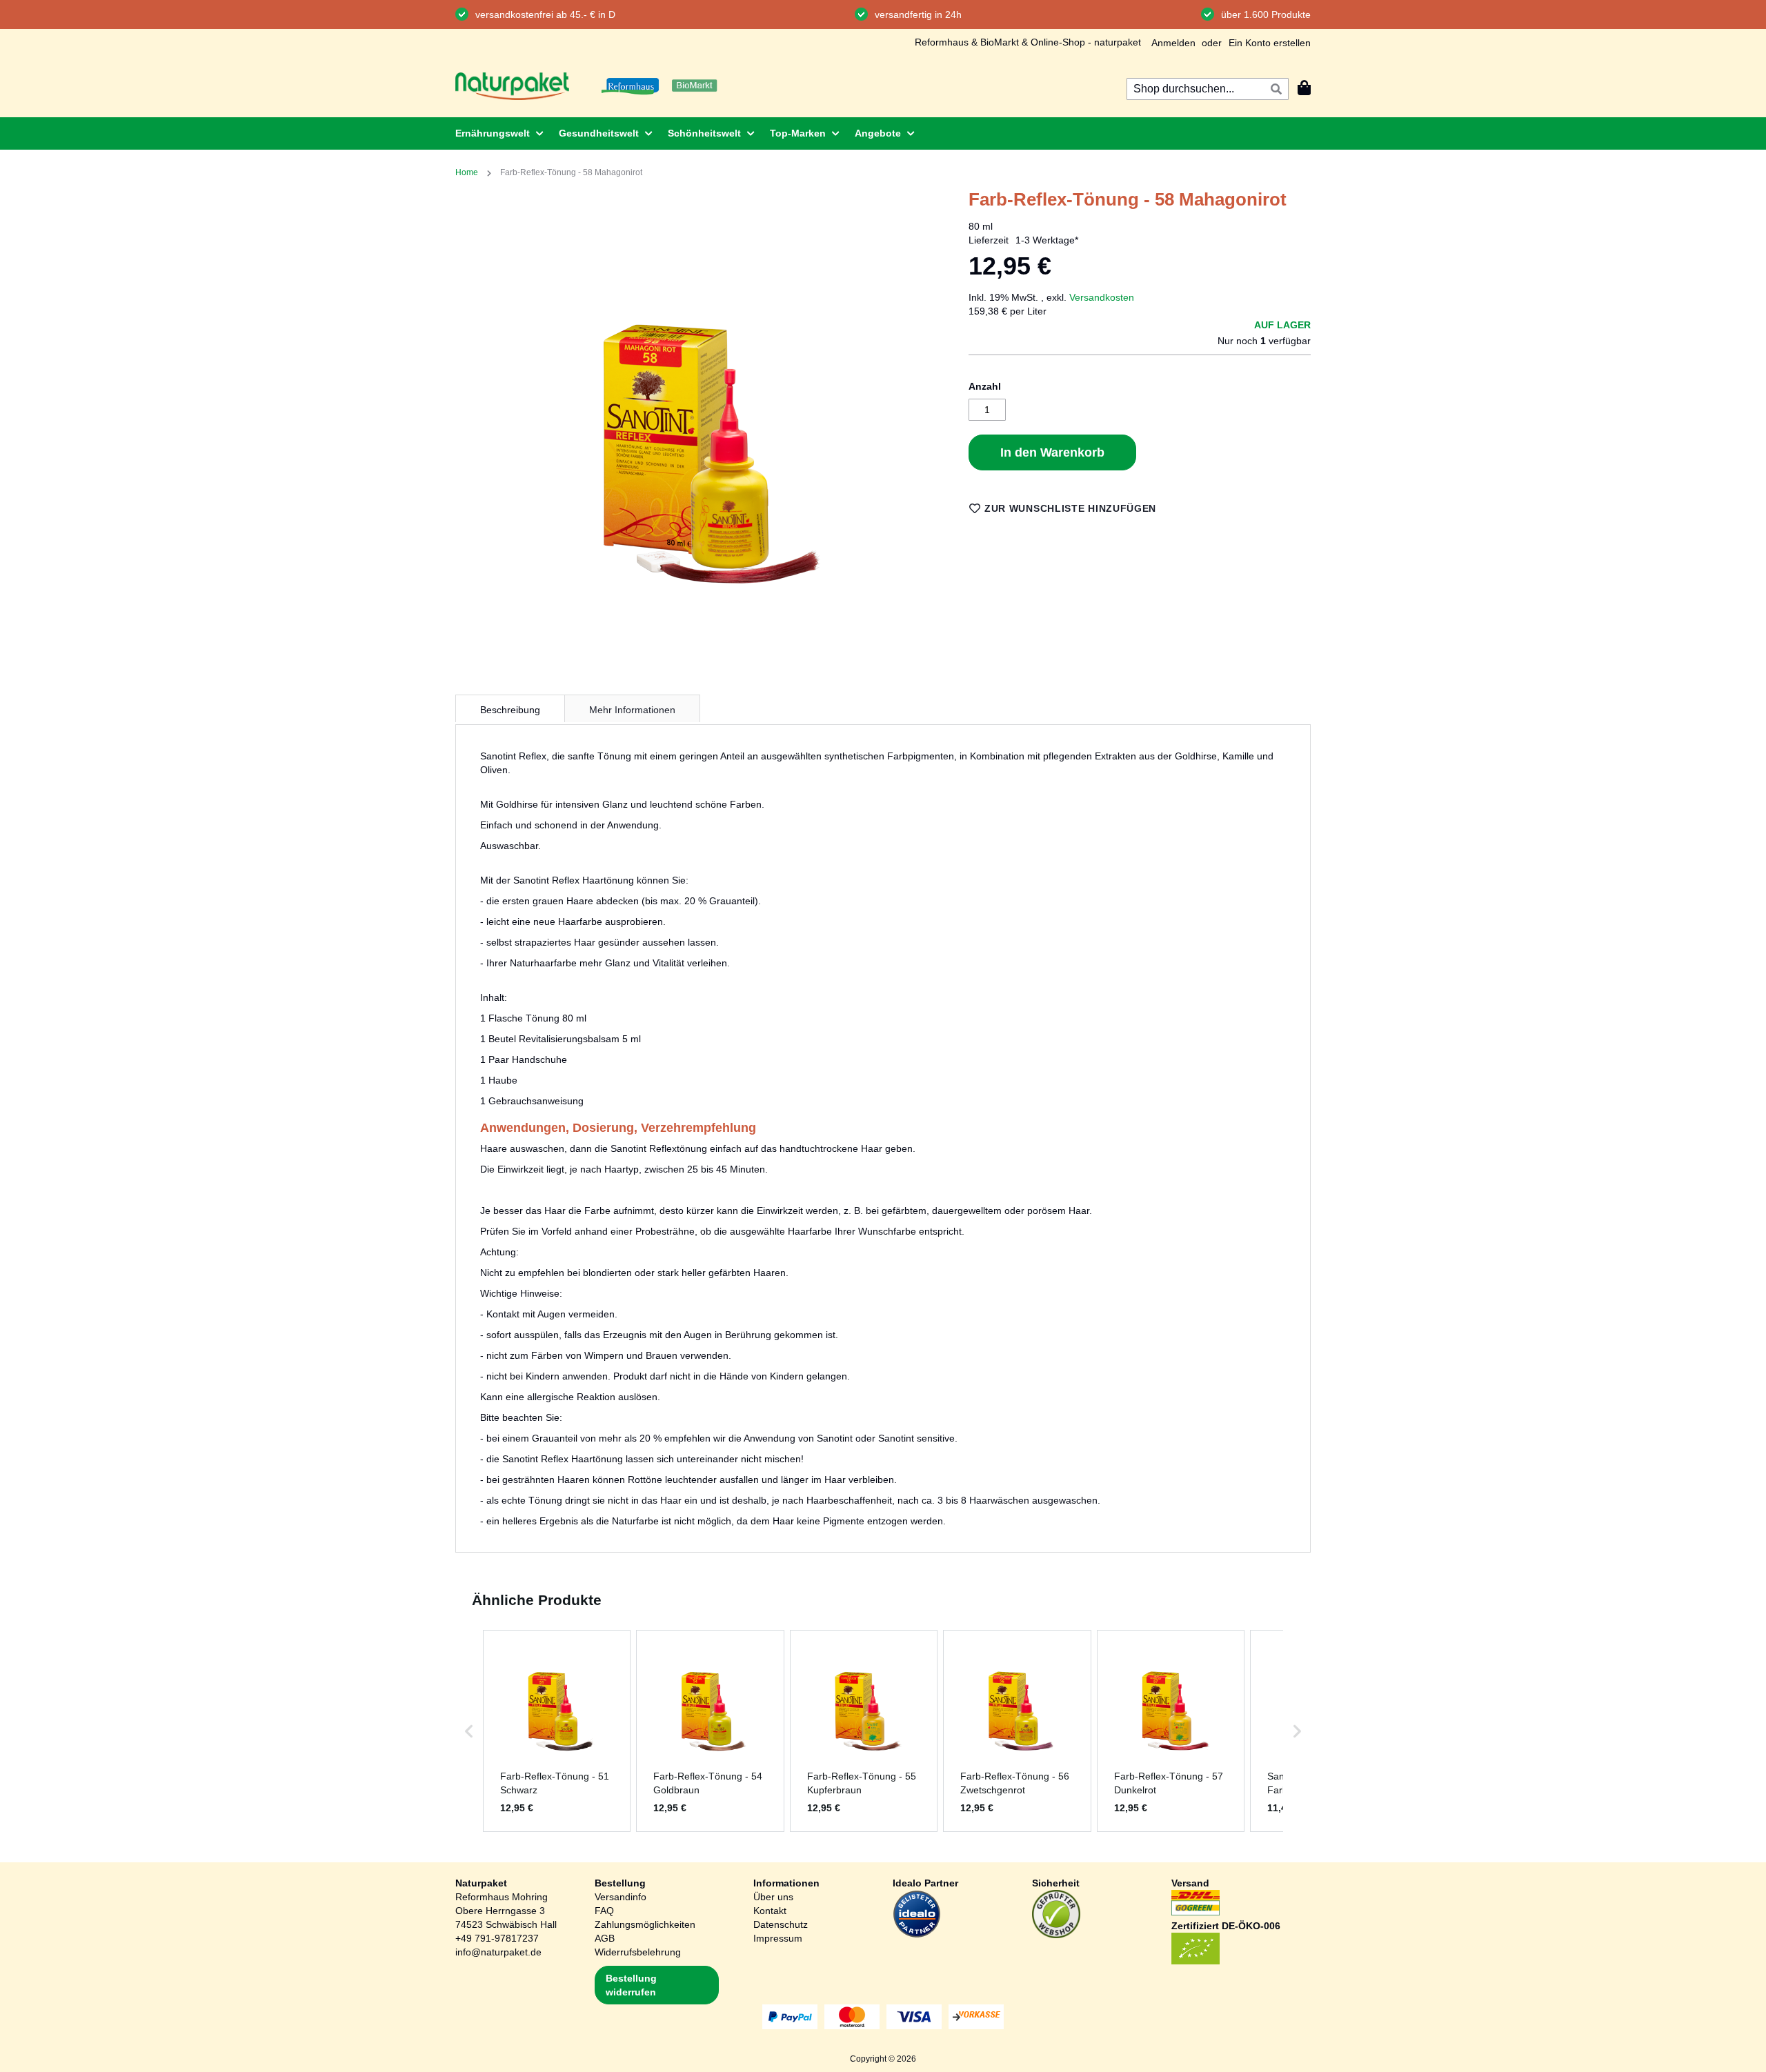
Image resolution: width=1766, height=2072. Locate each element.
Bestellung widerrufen (631, 1985)
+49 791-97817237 (497, 1938)
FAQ (604, 1911)
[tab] (510, 708)
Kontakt (770, 1911)
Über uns (773, 1897)
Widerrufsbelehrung (638, 1952)
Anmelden (1173, 43)
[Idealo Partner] (917, 1935)
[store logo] (512, 86)
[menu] (883, 133)
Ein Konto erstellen (1270, 43)
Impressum (778, 1938)
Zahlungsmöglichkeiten (645, 1924)
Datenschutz (781, 1924)
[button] (469, 1731)
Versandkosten (1102, 297)
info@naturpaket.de (498, 1952)
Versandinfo (621, 1897)
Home (467, 172)
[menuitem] (495, 133)
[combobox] (1208, 89)
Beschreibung (510, 710)
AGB (605, 1938)
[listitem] (557, 1731)
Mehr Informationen (632, 710)
